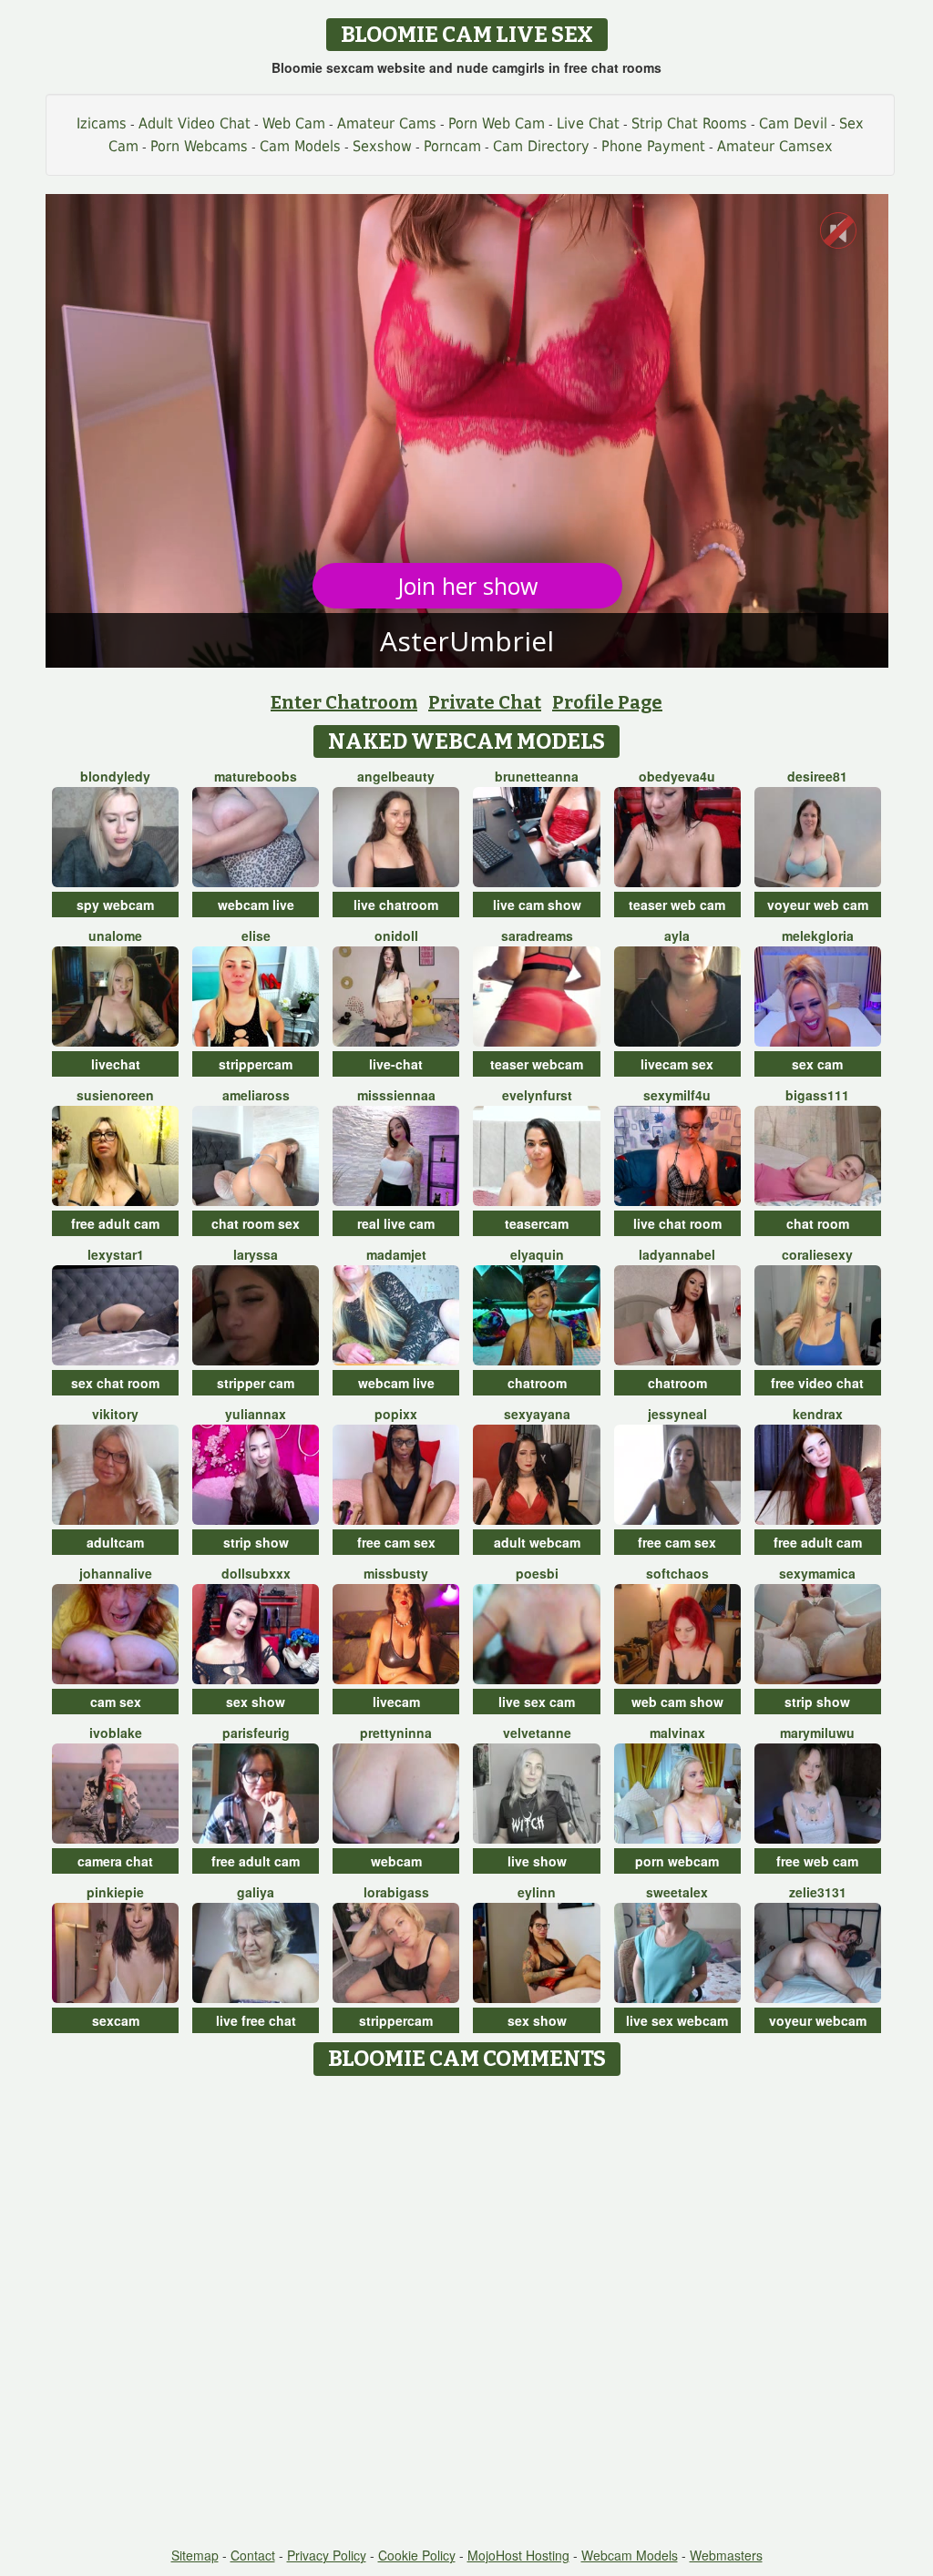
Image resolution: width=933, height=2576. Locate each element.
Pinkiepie (115, 1892)
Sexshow (382, 146)
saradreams (537, 935)
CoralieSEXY (817, 1254)
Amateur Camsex (775, 146)
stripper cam (256, 1383)
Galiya (256, 1892)
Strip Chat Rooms (689, 123)
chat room (818, 1223)
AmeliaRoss (256, 1095)
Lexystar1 (116, 1254)
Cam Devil (793, 123)
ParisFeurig (256, 1733)
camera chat (115, 1861)
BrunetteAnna (537, 776)
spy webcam (115, 905)
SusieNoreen (115, 1095)
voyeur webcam (818, 2020)
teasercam (537, 1223)
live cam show (537, 905)
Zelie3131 (818, 1892)
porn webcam (677, 1861)
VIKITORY (115, 1414)
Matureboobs (256, 776)
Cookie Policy (417, 2555)
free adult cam (115, 1223)
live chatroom (396, 905)
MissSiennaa (396, 1095)
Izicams (102, 123)
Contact (253, 2555)
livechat (116, 1064)
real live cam (396, 1223)
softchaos (677, 1573)
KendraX (818, 1414)
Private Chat (485, 702)
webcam (396, 1861)
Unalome (115, 935)
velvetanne (537, 1733)
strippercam (256, 1064)
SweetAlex (677, 1892)
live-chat (396, 1064)
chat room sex (256, 1223)
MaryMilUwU (817, 1733)
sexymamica (817, 1573)
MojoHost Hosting (518, 2555)
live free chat (256, 2020)
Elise (256, 935)
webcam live (256, 905)
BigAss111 (817, 1095)
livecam (396, 1702)
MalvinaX (677, 1733)
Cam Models (300, 146)
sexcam (116, 2020)
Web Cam (294, 123)
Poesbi (537, 1573)
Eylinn (537, 1892)
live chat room (677, 1223)
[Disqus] (467, 2313)
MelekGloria (818, 935)
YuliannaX (256, 1414)
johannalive (116, 1573)
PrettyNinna (396, 1733)
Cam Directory (541, 146)
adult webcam (537, 1542)
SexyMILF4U (677, 1095)
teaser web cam (677, 905)
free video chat (817, 1383)
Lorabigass (396, 1892)
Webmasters (726, 2555)
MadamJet (396, 1254)
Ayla (677, 935)
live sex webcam (677, 2020)
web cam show (677, 1702)
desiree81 (817, 776)
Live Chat (588, 123)
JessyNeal (677, 1414)
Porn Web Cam (497, 123)
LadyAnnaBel (677, 1254)
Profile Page (607, 702)
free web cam (817, 1861)
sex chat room (115, 1383)
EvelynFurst (537, 1095)
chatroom (537, 1383)
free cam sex (396, 1542)
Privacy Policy (327, 2555)
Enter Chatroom (344, 702)
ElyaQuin (537, 1254)
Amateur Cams (387, 123)
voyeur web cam (818, 905)
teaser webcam (537, 1064)
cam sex (116, 1702)
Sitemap (195, 2555)
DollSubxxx (256, 1573)
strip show (256, 1542)
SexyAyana (537, 1414)
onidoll (396, 935)
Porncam (452, 146)
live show (537, 1861)
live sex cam (537, 1702)
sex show (256, 1702)
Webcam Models (630, 2555)
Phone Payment (653, 146)
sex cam (817, 1064)
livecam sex (677, 1064)
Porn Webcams (199, 146)
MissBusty (396, 1573)
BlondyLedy (115, 776)
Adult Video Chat (195, 123)
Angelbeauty (396, 776)
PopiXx (396, 1414)
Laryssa (256, 1254)
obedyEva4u (677, 776)
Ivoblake (116, 1733)
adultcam (115, 1542)
